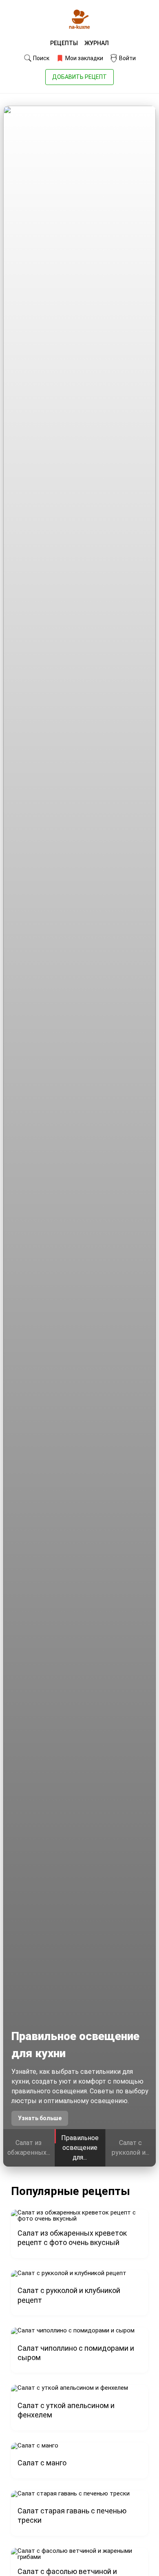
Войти (127, 58)
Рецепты (64, 43)
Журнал (97, 43)
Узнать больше (40, 2118)
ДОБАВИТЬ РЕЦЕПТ (79, 77)
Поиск (41, 58)
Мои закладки (84, 58)
